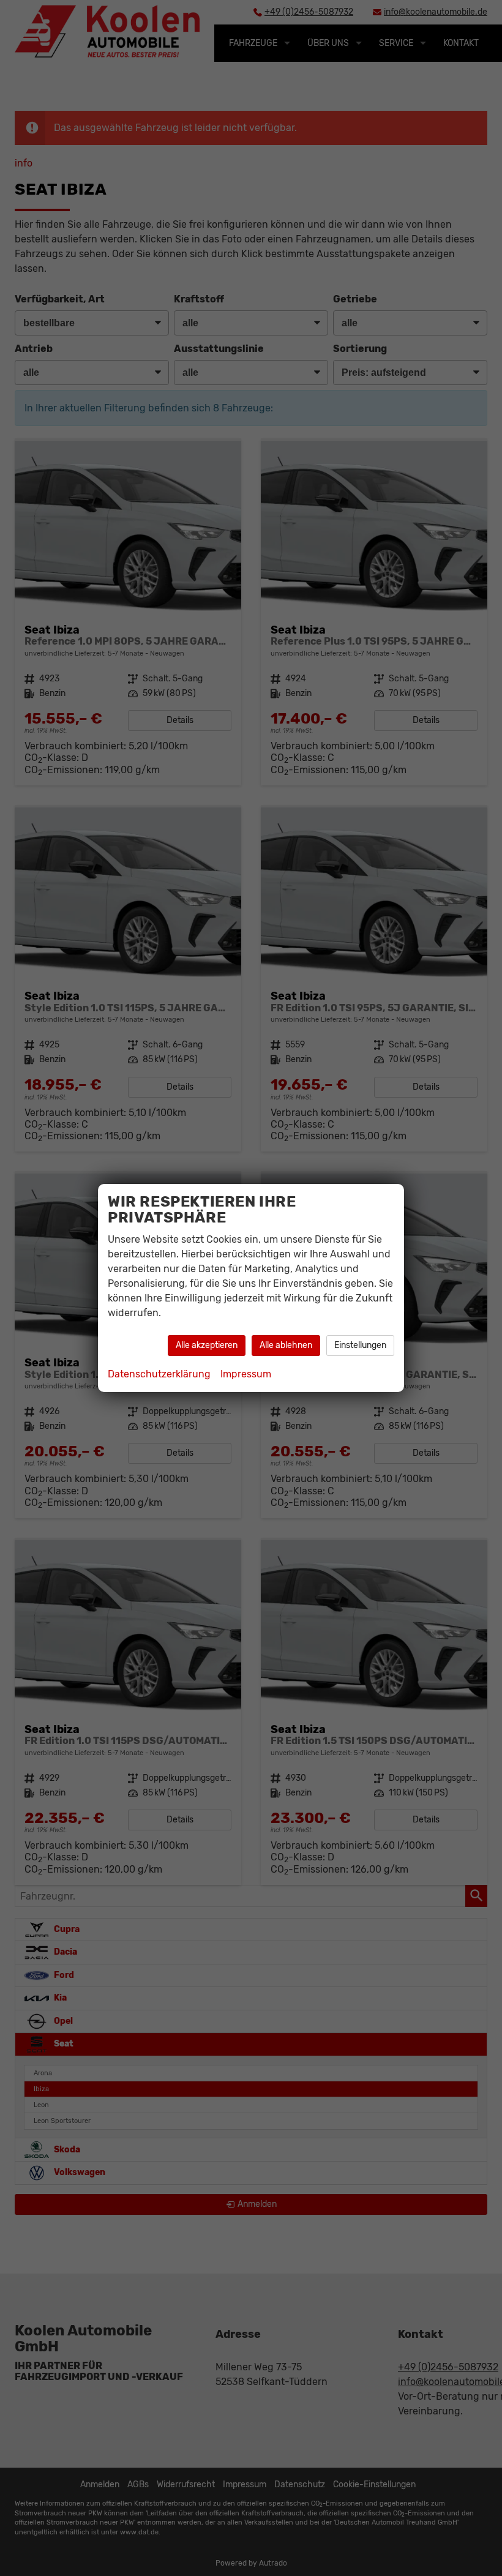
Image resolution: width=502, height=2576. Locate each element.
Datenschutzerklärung (159, 1374)
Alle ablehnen (286, 1345)
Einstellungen (360, 1345)
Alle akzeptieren (207, 1345)
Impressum (246, 1374)
